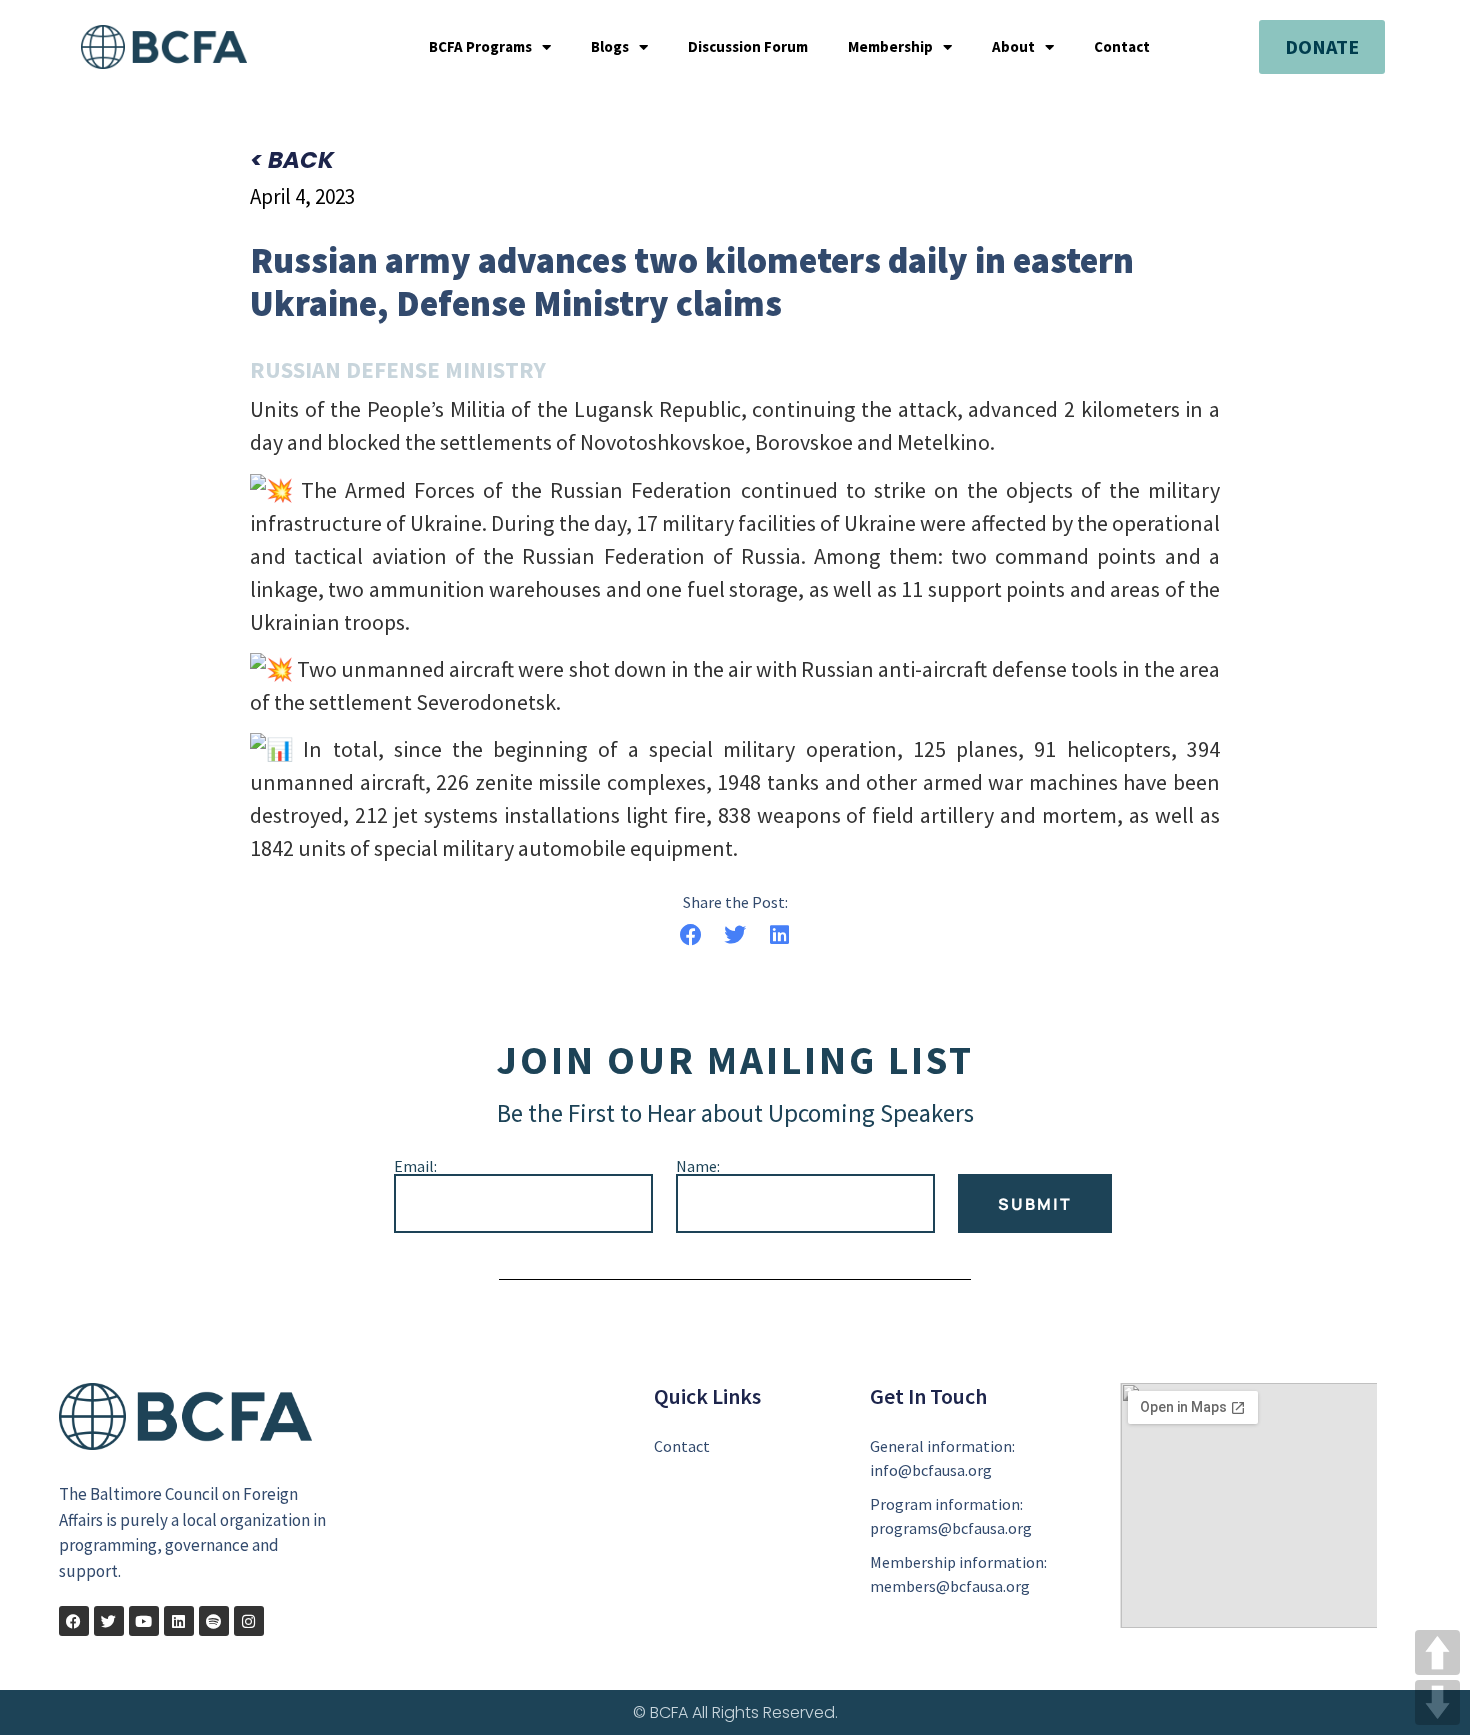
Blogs (610, 47)
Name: (698, 1166)
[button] (690, 935)
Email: (415, 1166)
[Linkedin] (179, 1621)
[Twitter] (109, 1621)
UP (1437, 1652)
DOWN (1437, 1702)
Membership (890, 47)
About (1013, 47)
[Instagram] (249, 1621)
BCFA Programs (480, 47)
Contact (1122, 47)
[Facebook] (74, 1621)
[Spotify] (214, 1621)
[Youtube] (144, 1621)
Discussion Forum (748, 47)
